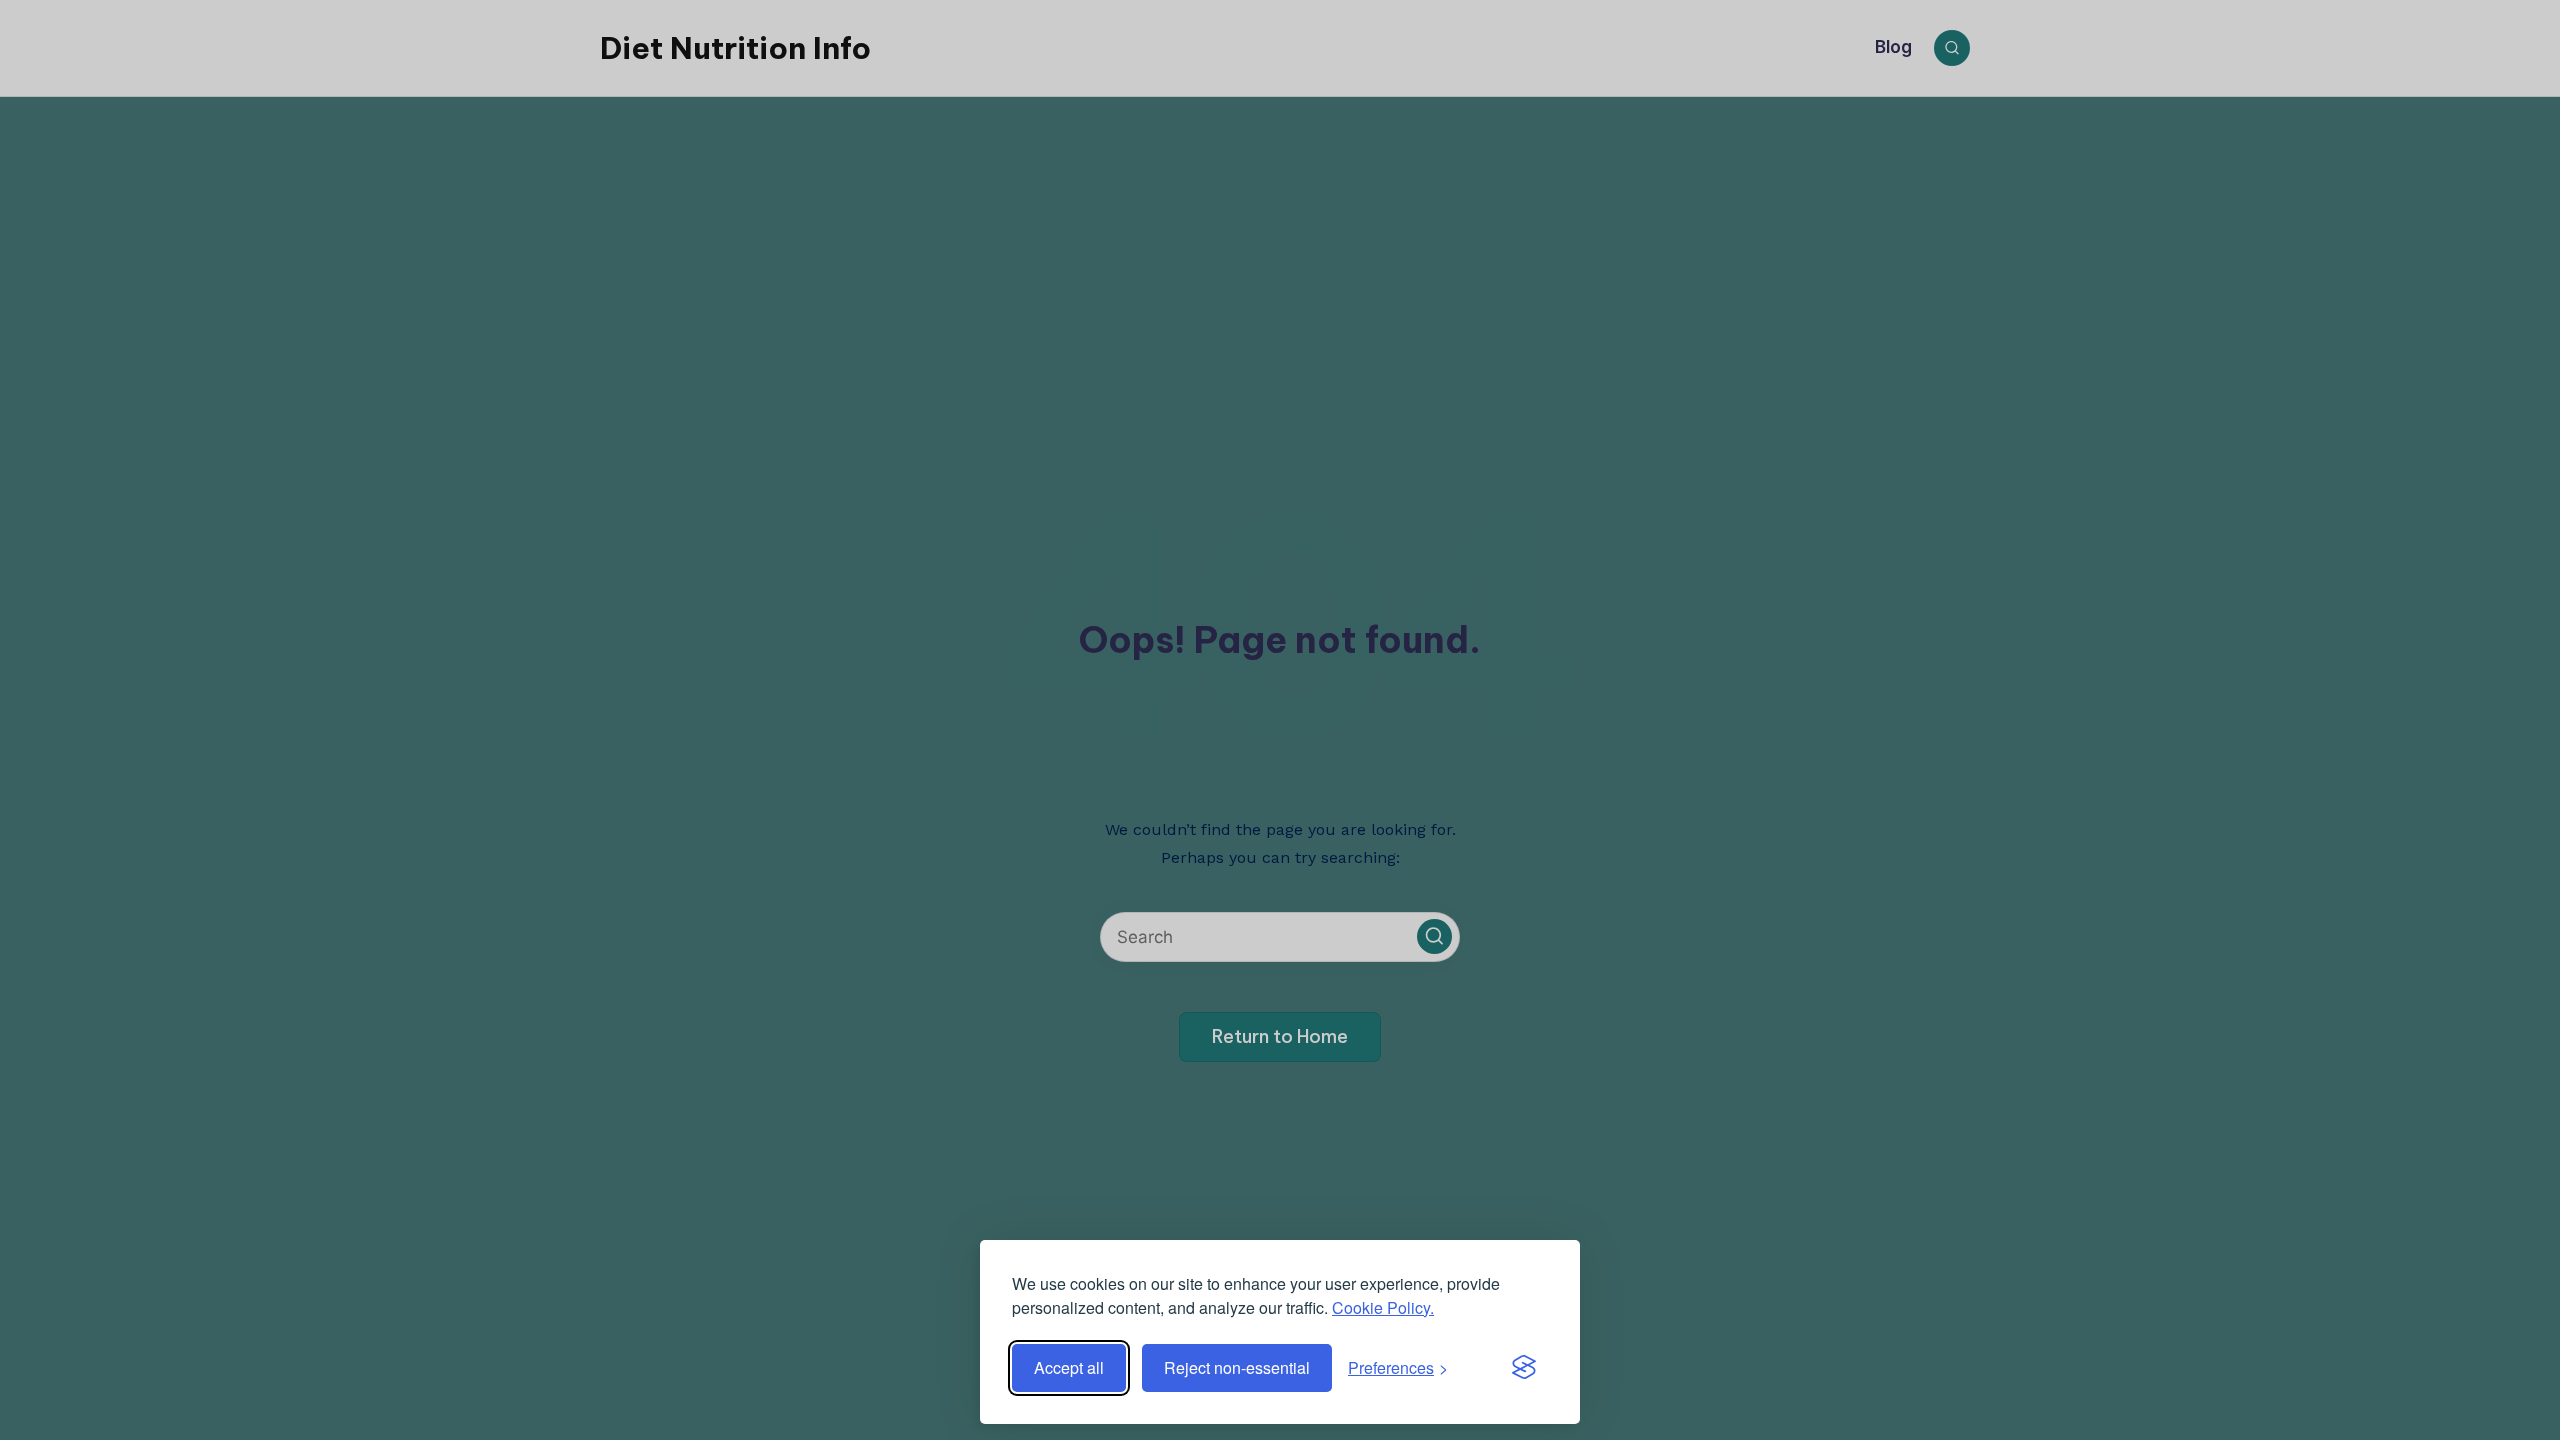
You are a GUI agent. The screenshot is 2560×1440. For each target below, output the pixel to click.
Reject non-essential (1237, 1367)
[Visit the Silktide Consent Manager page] (1524, 1368)
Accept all (1069, 1367)
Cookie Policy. (1383, 1307)
